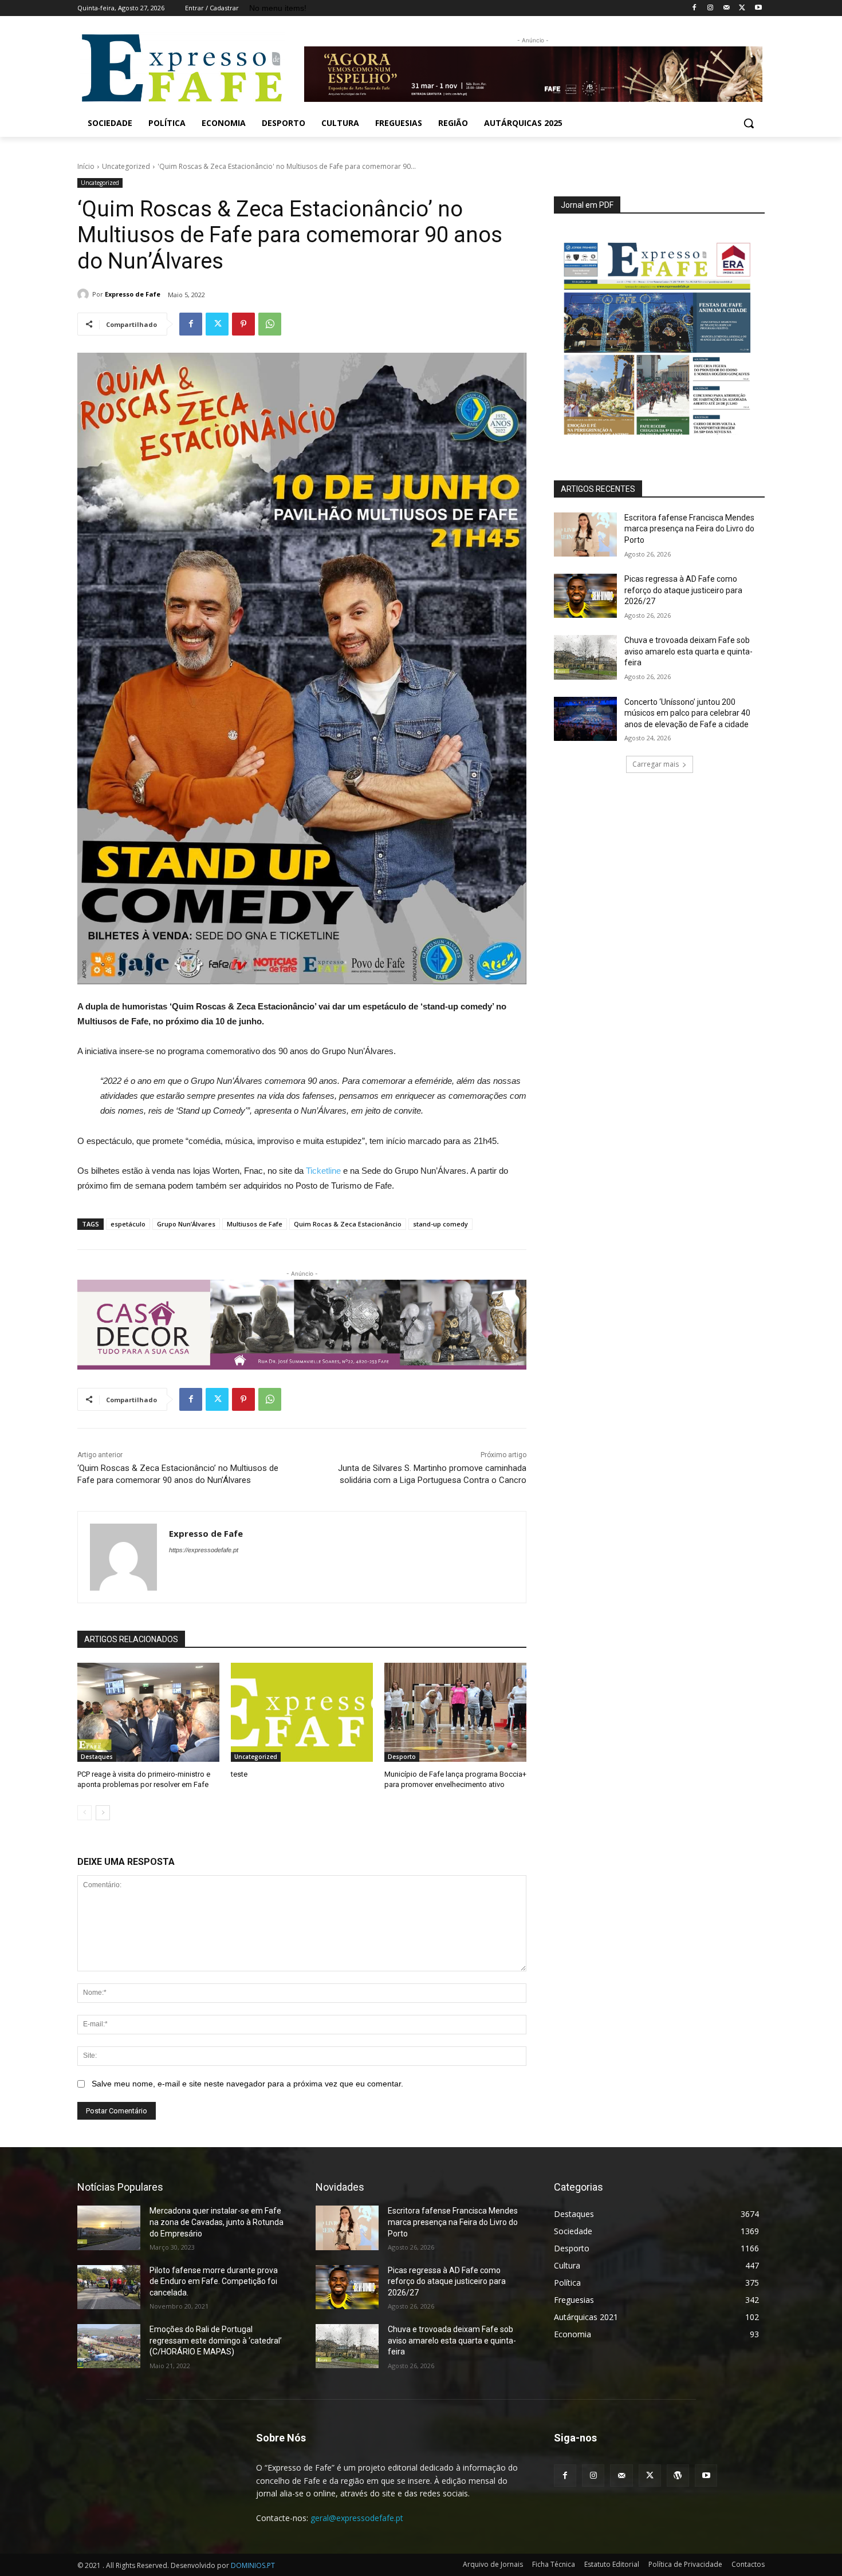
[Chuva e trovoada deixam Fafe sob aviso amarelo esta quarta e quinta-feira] (585, 657)
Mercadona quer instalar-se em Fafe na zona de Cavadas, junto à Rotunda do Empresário (217, 2222)
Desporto (402, 1757)
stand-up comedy (440, 1224)
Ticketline (323, 1171)
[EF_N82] (659, 332)
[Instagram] (711, 8)
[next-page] (103, 1813)
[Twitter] (742, 8)
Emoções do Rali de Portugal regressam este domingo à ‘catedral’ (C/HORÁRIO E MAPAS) (216, 2340)
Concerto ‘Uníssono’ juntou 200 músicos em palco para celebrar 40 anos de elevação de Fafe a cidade (687, 713)
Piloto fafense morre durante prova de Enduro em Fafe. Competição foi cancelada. (214, 2281)
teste (239, 1774)
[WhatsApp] (270, 324)
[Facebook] (695, 8)
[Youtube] (758, 8)
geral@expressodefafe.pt (357, 2518)
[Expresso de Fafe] (85, 294)
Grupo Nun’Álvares (186, 1224)
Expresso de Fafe (133, 294)
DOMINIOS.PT (253, 2565)
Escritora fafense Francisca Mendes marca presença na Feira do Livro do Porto (689, 529)
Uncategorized (126, 166)
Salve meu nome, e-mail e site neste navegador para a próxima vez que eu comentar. (247, 2084)
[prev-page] (84, 1813)
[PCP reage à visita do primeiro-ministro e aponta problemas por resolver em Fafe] (148, 1713)
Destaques (97, 1757)
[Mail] (727, 8)
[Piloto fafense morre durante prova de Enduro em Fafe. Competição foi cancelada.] (109, 2287)
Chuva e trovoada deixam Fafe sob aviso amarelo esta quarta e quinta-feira (688, 651)
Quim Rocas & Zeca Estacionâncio (348, 1224)
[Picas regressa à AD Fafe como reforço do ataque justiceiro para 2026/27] (585, 596)
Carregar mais (656, 764)
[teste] (302, 1713)
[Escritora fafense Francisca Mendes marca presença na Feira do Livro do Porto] (585, 534)
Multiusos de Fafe (255, 1224)
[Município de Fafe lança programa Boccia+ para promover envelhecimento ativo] (455, 1713)
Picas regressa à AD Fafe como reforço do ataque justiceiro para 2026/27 (683, 590)
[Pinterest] (243, 324)
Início (86, 166)
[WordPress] (678, 2476)
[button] (749, 123)
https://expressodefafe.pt (204, 1550)
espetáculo (128, 1224)
